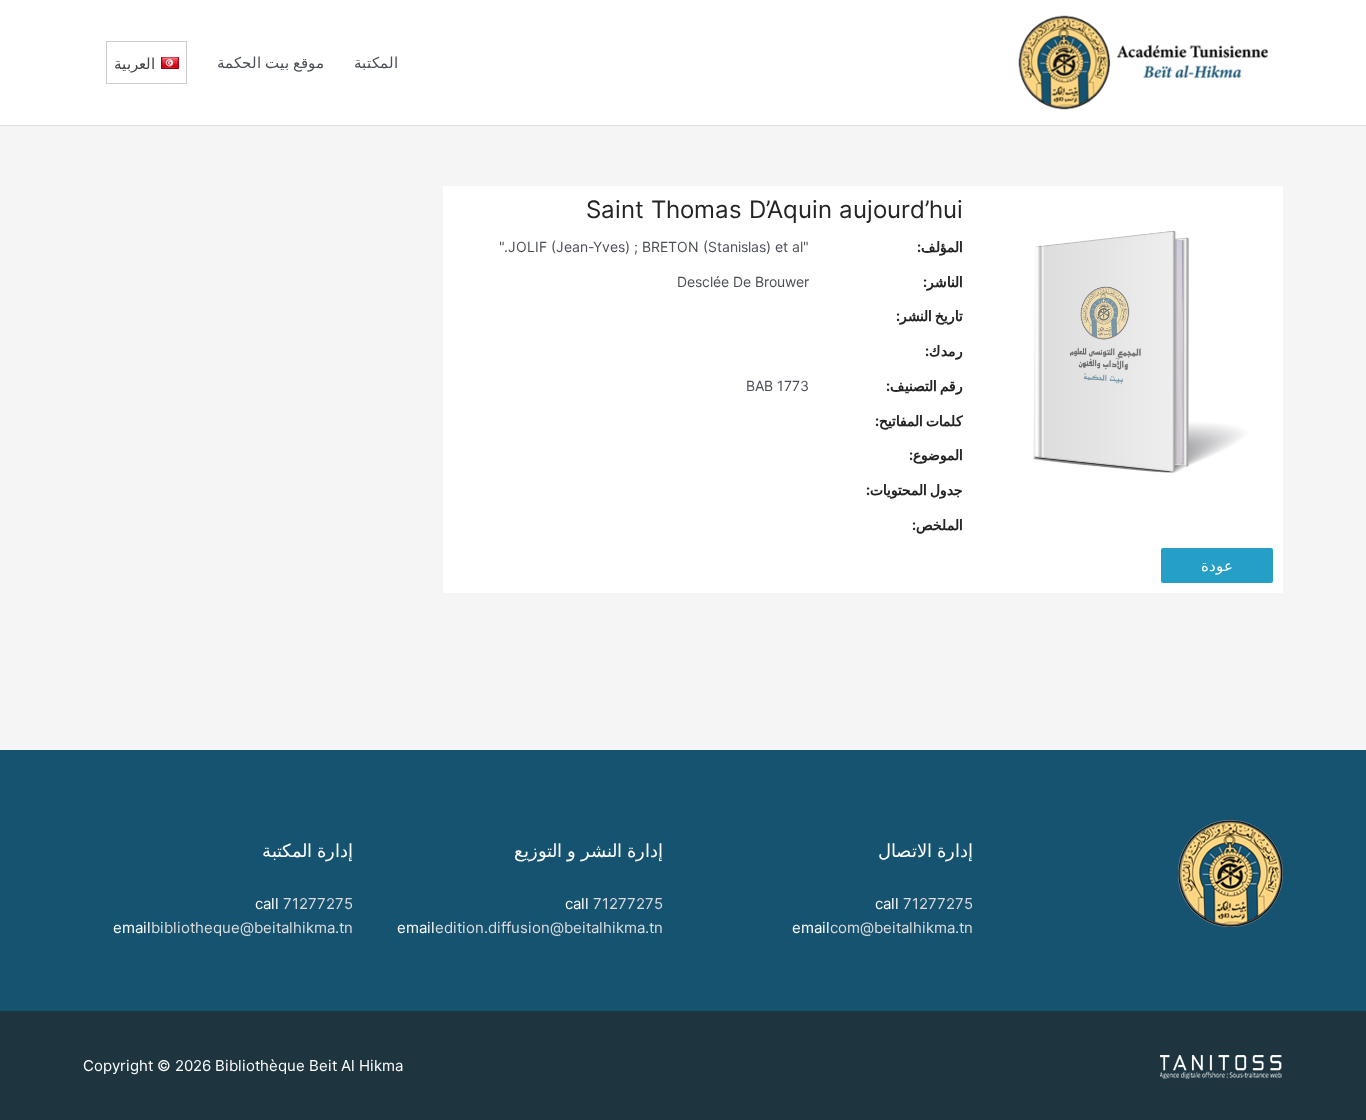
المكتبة (376, 62)
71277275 (938, 903)
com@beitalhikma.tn (901, 927)
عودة (1217, 565)
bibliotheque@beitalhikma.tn (252, 927)
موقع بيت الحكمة (270, 62)
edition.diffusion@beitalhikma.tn (549, 927)
